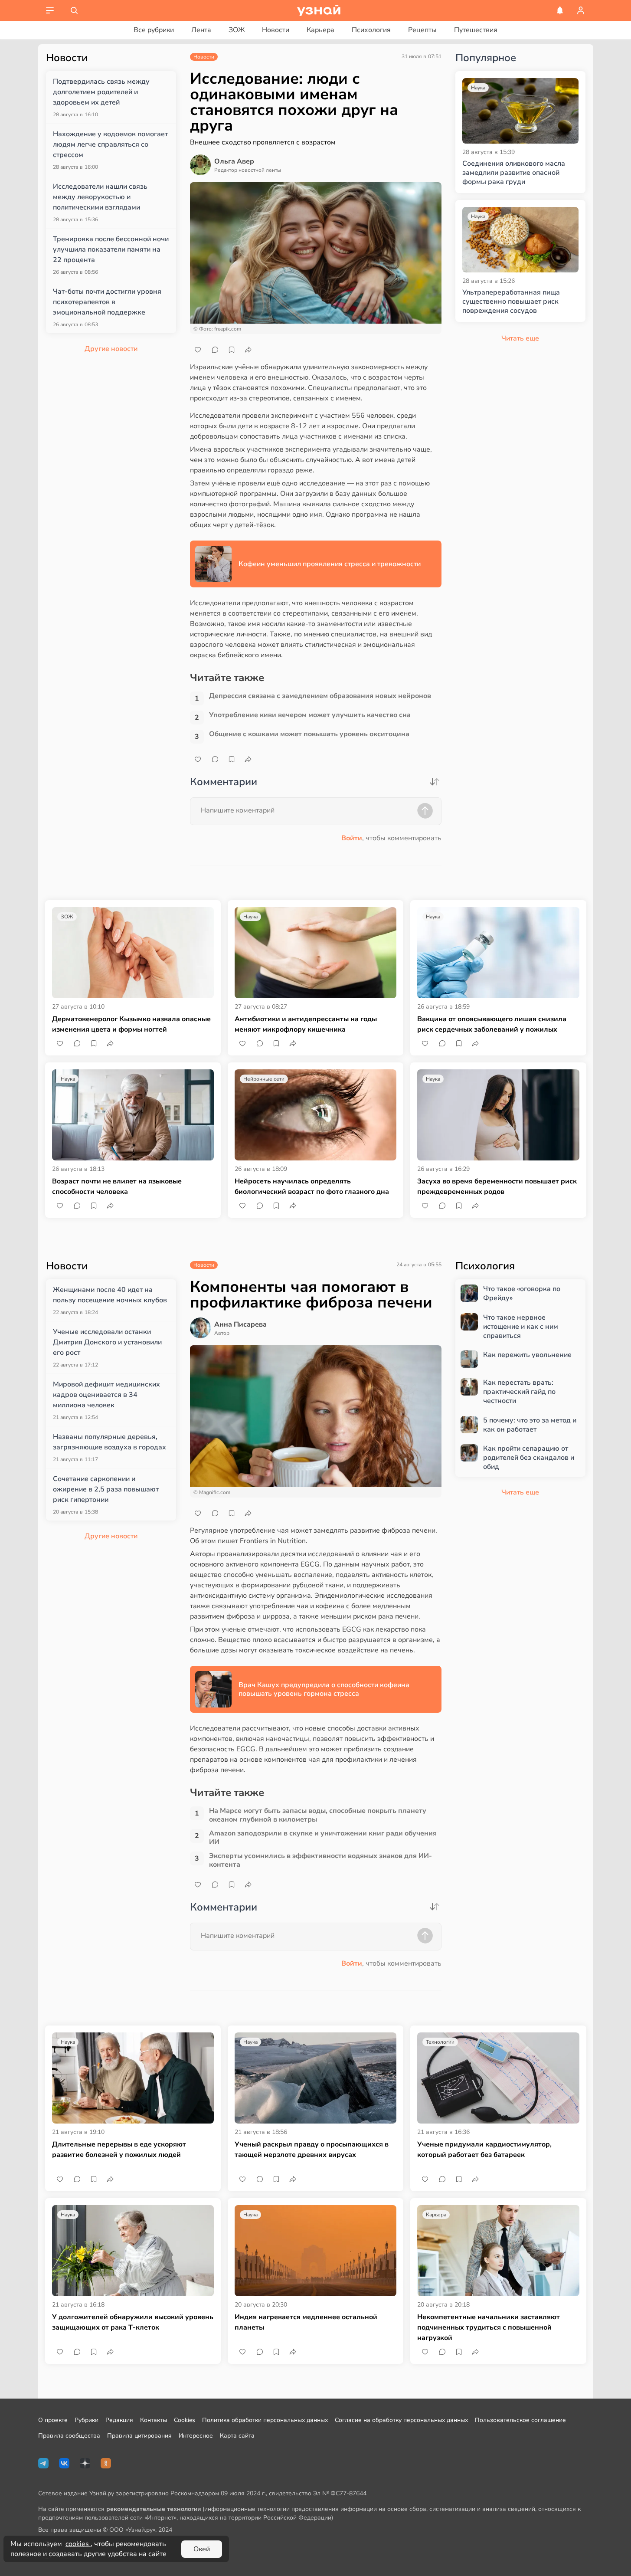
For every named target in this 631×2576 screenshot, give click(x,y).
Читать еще (520, 1492)
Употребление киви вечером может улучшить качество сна (310, 715)
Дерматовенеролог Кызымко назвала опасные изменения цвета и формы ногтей (131, 1024)
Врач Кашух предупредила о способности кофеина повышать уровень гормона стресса (324, 1689)
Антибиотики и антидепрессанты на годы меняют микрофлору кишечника (306, 1024)
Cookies (185, 2420)
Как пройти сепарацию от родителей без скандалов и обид (529, 1458)
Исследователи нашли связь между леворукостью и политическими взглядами (100, 197)
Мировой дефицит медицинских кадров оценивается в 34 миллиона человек (106, 1395)
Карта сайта (237, 2436)
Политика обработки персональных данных (265, 2420)
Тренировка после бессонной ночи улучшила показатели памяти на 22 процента (111, 249)
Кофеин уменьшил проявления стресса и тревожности (330, 564)
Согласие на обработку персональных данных (401, 2420)
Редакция (119, 2420)
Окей (202, 2549)
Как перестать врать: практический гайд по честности (519, 1392)
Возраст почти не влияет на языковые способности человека (117, 1186)
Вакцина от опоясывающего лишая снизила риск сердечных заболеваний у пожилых (492, 1024)
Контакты (154, 2420)
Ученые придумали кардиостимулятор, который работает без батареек (484, 2150)
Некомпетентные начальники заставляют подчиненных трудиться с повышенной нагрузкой (489, 2327)
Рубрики (87, 2420)
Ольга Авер (234, 161)
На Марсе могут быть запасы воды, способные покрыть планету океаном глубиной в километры (318, 1815)
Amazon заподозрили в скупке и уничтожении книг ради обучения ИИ (323, 1838)
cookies (78, 2544)
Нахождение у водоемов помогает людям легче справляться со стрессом (110, 144)
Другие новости (111, 349)
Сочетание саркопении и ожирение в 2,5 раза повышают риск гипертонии (106, 1489)
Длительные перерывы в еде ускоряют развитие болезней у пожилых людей (119, 2150)
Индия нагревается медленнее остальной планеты (306, 2322)
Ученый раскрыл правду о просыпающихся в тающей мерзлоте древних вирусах (312, 2150)
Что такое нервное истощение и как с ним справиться (521, 1327)
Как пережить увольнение (527, 1355)
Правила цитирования (139, 2436)
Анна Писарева (240, 1324)
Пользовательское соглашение (520, 2420)
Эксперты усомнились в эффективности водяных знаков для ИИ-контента (320, 1860)
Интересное (196, 2436)
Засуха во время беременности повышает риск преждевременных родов (497, 1186)
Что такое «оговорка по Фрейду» (522, 1294)
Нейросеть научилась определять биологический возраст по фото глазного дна (312, 1186)
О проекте (53, 2420)
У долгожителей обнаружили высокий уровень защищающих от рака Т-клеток (133, 2322)
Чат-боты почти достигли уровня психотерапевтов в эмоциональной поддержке (107, 302)
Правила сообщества (69, 2436)
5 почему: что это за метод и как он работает (530, 1425)
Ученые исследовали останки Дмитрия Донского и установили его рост (107, 1342)
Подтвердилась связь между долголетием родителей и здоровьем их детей (101, 92)
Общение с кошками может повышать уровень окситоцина (309, 734)
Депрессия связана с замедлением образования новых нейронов (320, 696)
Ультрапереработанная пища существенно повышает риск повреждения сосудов (511, 302)
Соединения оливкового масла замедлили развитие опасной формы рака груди (514, 173)
